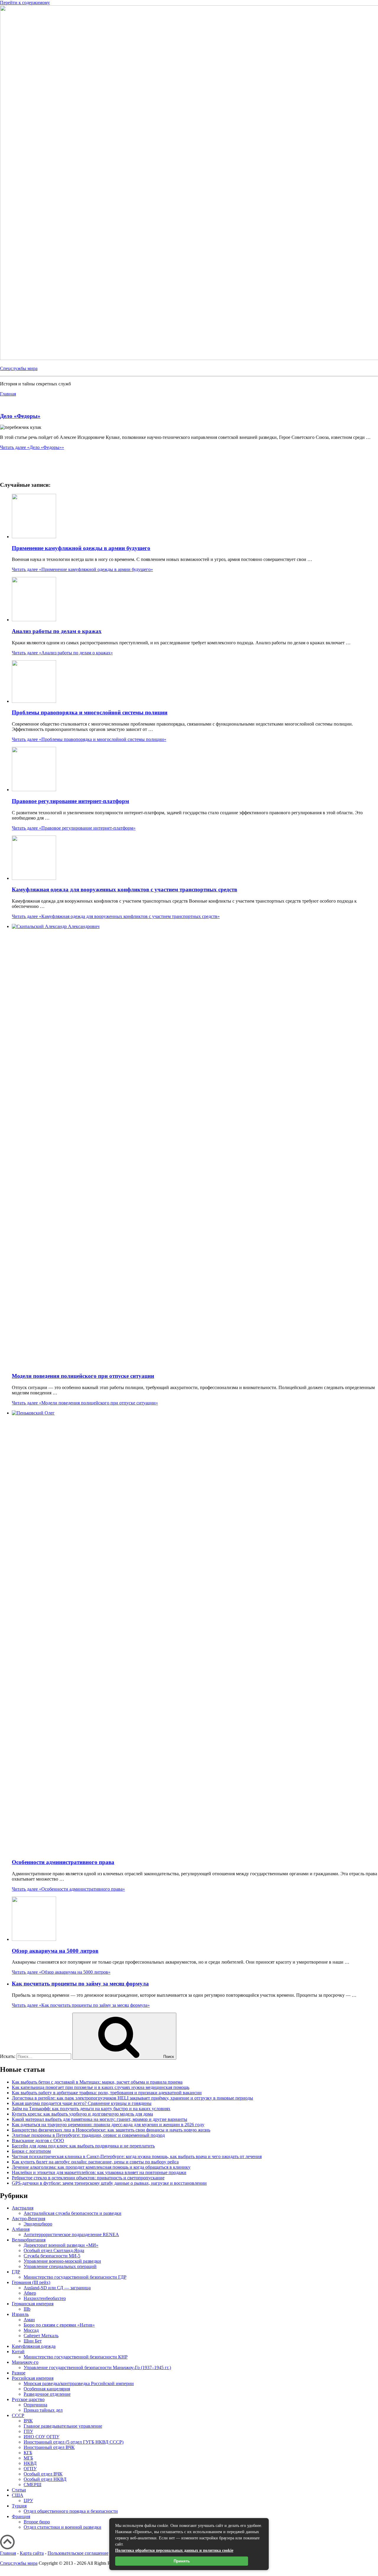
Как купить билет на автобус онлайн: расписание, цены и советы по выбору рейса (95, 2162)
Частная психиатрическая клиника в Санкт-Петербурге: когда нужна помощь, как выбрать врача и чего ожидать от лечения (137, 2156)
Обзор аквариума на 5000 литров (55, 1951)
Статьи (19, 2490)
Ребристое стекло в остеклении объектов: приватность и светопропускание (88, 2178)
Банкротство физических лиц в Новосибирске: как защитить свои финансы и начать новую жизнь (111, 2130)
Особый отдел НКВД (45, 2479)
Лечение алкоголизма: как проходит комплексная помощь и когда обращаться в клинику (101, 2167)
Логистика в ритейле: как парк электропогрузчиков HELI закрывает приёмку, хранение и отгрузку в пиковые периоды (132, 2098)
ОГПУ (30, 2469)
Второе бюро (37, 2522)
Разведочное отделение (47, 2394)
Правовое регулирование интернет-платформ (70, 801)
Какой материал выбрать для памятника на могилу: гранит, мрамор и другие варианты (100, 2119)
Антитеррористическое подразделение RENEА (71, 2234)
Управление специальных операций (60, 2266)
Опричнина (35, 2405)
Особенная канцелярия (47, 2389)
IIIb (27, 2309)
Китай (18, 2352)
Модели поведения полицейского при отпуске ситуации (83, 1376)
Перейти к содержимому (25, 3)
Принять (182, 2561)
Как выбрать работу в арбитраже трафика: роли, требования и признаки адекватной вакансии (107, 2093)
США (18, 2495)
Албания (21, 2229)
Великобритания (29, 2240)
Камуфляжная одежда (34, 2346)
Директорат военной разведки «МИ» (61, 2245)
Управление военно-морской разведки (62, 2261)
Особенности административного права (63, 1862)
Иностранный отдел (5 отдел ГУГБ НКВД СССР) (74, 2442)
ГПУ (28, 2431)
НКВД (30, 2463)
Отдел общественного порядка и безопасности (71, 2511)
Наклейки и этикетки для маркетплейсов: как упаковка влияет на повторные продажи (99, 2172)
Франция (21, 2516)
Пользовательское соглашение (78, 2553)
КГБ (28, 2453)
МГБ (28, 2458)
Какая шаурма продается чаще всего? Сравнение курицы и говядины (82, 2103)
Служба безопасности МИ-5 (52, 2256)
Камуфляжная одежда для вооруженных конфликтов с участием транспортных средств (124, 889)
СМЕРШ (32, 2485)
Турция (19, 2506)
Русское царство (28, 2399)
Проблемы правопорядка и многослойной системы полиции (90, 712)
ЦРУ (28, 2500)
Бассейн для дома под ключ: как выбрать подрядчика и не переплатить (83, 2146)
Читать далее (32, 447)
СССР (18, 2415)
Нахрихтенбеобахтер (45, 2298)
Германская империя (33, 2304)
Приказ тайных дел (43, 2410)
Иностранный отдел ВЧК (49, 2447)
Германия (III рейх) (31, 2282)
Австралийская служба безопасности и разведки (72, 2213)
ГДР (16, 2272)
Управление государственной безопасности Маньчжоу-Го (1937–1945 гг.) (97, 2367)
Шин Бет (33, 2341)
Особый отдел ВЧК (43, 2474)
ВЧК (28, 2421)
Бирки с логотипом (31, 2151)
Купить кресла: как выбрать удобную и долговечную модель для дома (82, 2114)
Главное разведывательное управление (63, 2426)
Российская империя (33, 2378)
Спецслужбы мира (19, 368)
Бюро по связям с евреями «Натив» (59, 2325)
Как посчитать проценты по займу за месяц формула (80, 1984)
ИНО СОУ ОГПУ (41, 2437)
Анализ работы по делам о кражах (57, 631)
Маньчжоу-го (25, 2362)
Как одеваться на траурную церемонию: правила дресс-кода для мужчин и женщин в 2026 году (108, 2125)
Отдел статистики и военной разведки (62, 2527)
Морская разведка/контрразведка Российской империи (79, 2383)
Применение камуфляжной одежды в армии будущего (81, 548)
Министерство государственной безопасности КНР (76, 2357)
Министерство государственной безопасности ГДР (75, 2277)
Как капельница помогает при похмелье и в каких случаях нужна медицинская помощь (101, 2087)
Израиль (20, 2314)
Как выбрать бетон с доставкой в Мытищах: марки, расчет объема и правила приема (97, 2082)
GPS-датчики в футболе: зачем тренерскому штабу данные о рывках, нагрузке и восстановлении (109, 2183)
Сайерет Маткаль (41, 2336)
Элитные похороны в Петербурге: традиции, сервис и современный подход (88, 2135)
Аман (29, 2320)
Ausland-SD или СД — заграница (57, 2288)
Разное (19, 2373)
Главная (8, 2553)
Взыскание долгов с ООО (38, 2141)
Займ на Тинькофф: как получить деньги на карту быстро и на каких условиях (91, 2109)
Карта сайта (32, 2553)
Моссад (31, 2330)
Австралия (23, 2208)
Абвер (30, 2293)
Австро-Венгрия (28, 2219)
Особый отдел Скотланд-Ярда (54, 2250)
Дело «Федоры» (20, 416)
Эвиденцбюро (38, 2224)
